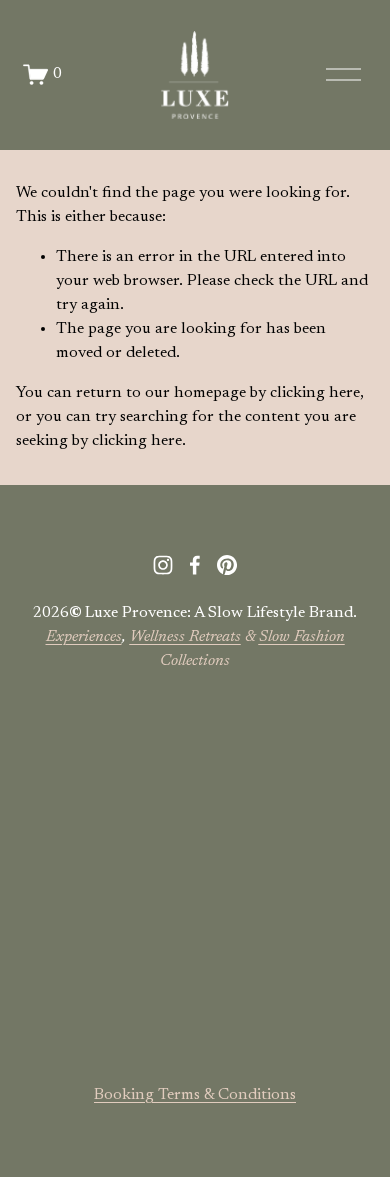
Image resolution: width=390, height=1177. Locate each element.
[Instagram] (163, 565)
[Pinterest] (227, 565)
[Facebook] (195, 565)
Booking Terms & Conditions (195, 1095)
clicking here (315, 393)
